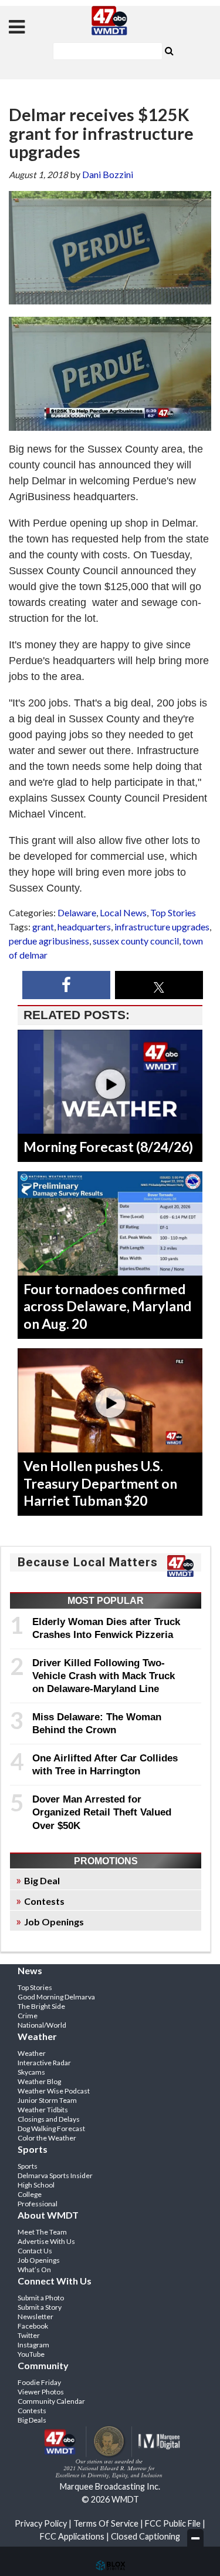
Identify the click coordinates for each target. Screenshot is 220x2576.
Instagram (33, 2345)
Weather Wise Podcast (54, 2091)
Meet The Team (42, 2232)
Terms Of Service (106, 2523)
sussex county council (136, 941)
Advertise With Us (46, 2241)
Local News (123, 912)
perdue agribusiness (49, 941)
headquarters (84, 927)
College (30, 2194)
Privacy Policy (41, 2523)
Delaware (77, 912)
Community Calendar (51, 2401)
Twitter (29, 2335)
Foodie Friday (39, 2382)
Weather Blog (39, 2081)
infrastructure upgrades (162, 927)
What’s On (34, 2270)
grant (43, 927)
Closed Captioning (145, 2536)
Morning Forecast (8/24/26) (108, 1147)
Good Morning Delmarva (56, 1997)
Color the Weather (47, 2138)
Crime (28, 2016)
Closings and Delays (49, 2119)
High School (36, 2185)
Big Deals (32, 2420)
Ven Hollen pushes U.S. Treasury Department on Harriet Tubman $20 (100, 1483)
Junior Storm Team (47, 2100)
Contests (44, 1901)
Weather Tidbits (43, 2110)
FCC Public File (173, 2523)
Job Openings (54, 1922)
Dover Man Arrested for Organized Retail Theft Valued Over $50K (102, 1812)
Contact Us (35, 2251)
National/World (42, 2025)
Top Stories (173, 912)
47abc (110, 21)
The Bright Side (41, 2006)
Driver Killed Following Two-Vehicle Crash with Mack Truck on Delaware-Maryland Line (104, 1676)
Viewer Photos (41, 2392)
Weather (32, 2053)
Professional (38, 2204)
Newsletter (35, 2317)
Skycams (31, 2072)
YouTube (31, 2354)
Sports (28, 2166)
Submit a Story (40, 2307)
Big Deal (42, 1880)
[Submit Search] (170, 50)
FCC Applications (72, 2536)
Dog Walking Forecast (51, 2128)
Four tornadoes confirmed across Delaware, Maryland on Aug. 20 (107, 1307)
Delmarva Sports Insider (55, 2175)
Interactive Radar (44, 2063)
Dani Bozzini (108, 174)
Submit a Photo (41, 2298)
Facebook (33, 2326)
